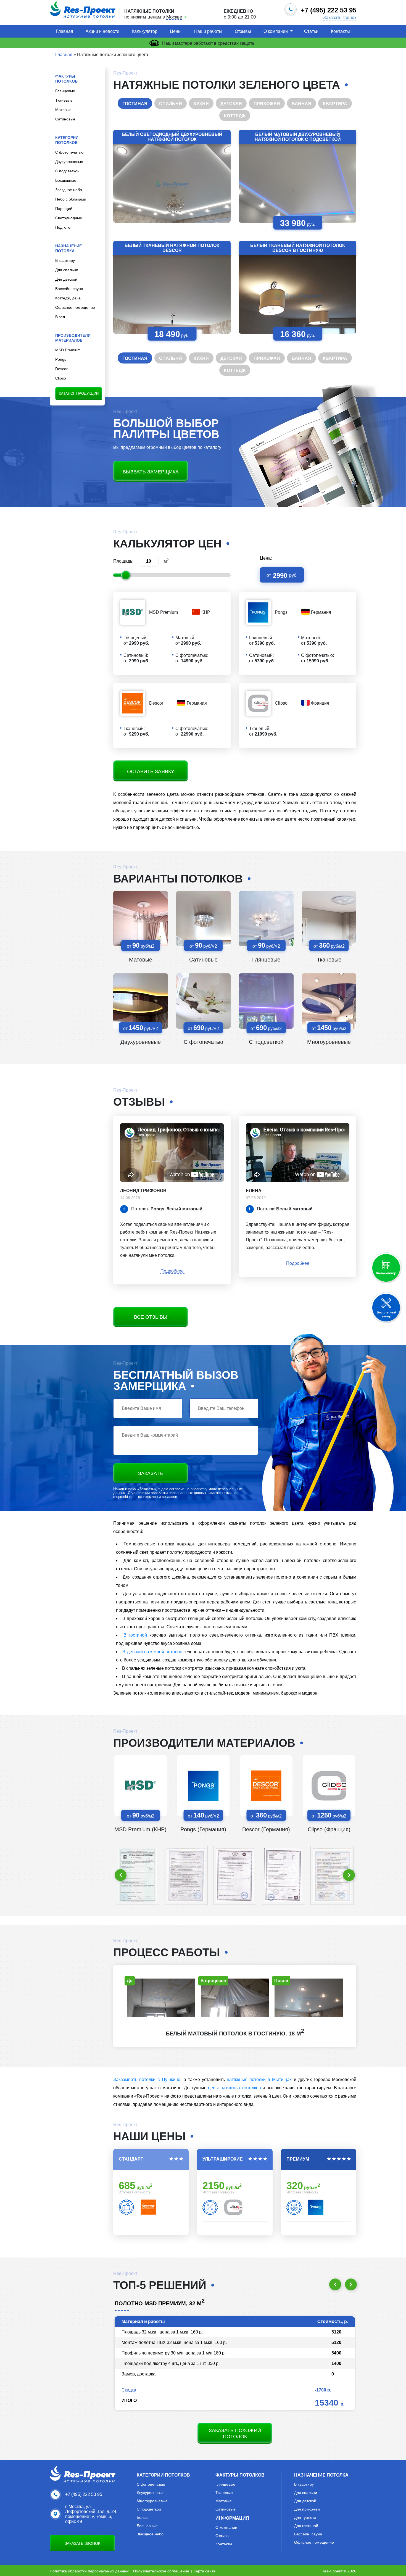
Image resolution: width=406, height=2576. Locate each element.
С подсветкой (67, 171)
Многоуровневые (329, 1042)
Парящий (64, 209)
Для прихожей (307, 2509)
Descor (61, 369)
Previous (121, 1875)
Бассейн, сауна (69, 289)
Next (349, 1875)
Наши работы (208, 31)
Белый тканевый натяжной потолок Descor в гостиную (298, 248)
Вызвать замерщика (151, 472)
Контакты (340, 31)
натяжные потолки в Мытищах (259, 2079)
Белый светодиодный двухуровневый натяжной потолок (172, 137)
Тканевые (64, 100)
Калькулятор (145, 31)
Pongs (61, 359)
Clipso (61, 378)
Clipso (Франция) (329, 1829)
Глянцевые (65, 91)
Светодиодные (69, 218)
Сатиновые (65, 119)
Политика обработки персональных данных (89, 2571)
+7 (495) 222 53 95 (84, 2494)
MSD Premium (68, 350)
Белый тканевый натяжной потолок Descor (172, 248)
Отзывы (243, 31)
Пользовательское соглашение (161, 2571)
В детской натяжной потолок (152, 1652)
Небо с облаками (71, 199)
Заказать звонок (340, 18)
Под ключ (64, 227)
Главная (65, 31)
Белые (143, 2517)
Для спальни (67, 270)
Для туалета (305, 2517)
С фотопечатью (69, 152)
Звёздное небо (69, 190)
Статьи (311, 31)
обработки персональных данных (179, 1493)
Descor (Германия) (266, 1829)
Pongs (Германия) (203, 1829)
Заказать (151, 1473)
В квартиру (65, 260)
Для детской (66, 279)
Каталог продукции (79, 393)
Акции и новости (102, 31)
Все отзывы (151, 1317)
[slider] (126, 575)
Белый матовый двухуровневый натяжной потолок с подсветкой (298, 137)
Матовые (63, 110)
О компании (276, 31)
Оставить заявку (151, 771)
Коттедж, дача (68, 298)
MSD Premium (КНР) (140, 1829)
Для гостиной (306, 2526)
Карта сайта (205, 2571)
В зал (60, 317)
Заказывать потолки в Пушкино (147, 2079)
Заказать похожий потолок (235, 2433)
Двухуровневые (69, 162)
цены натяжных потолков (234, 2088)
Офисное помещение (75, 307)
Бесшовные (66, 180)
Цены (176, 31)
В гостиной (135, 1635)
